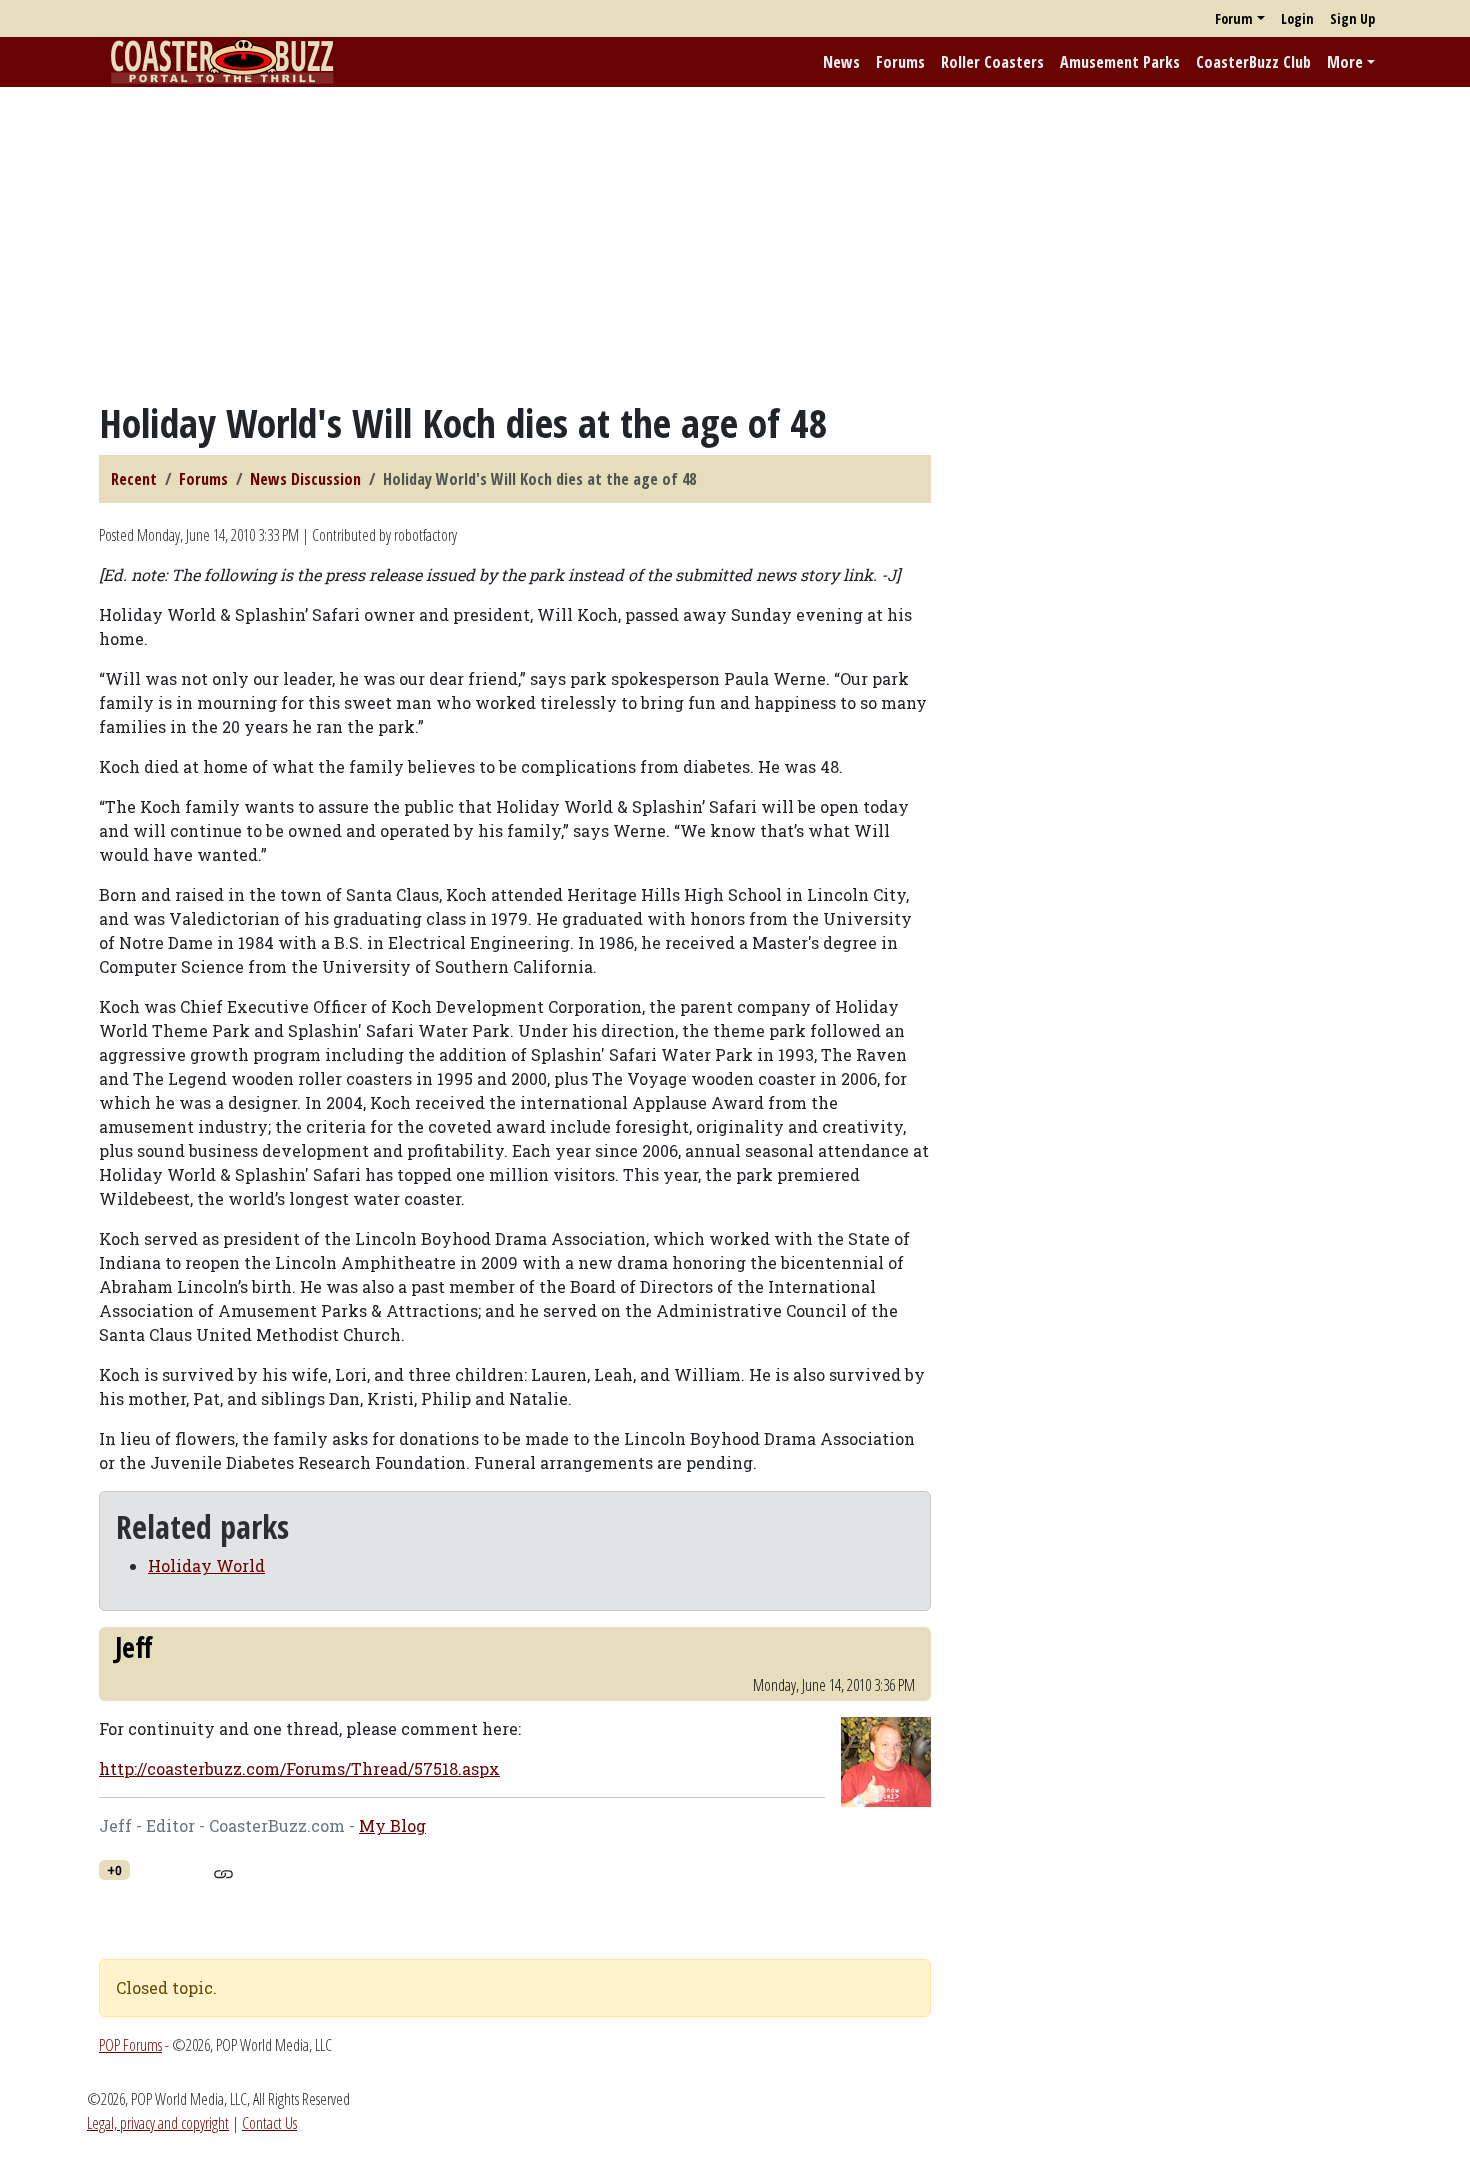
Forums (900, 62)
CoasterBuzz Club (1253, 62)
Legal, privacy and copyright (158, 2123)
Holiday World (206, 1565)
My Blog (392, 1825)
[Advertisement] (735, 243)
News (841, 62)
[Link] (223, 1871)
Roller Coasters (992, 62)
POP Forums (130, 2045)
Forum (1234, 18)
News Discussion (305, 479)
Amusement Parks (1120, 62)
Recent (134, 479)
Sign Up (1352, 18)
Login (1297, 18)
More (1345, 62)
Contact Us (269, 2123)
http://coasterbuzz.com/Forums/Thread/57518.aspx (299, 1768)
